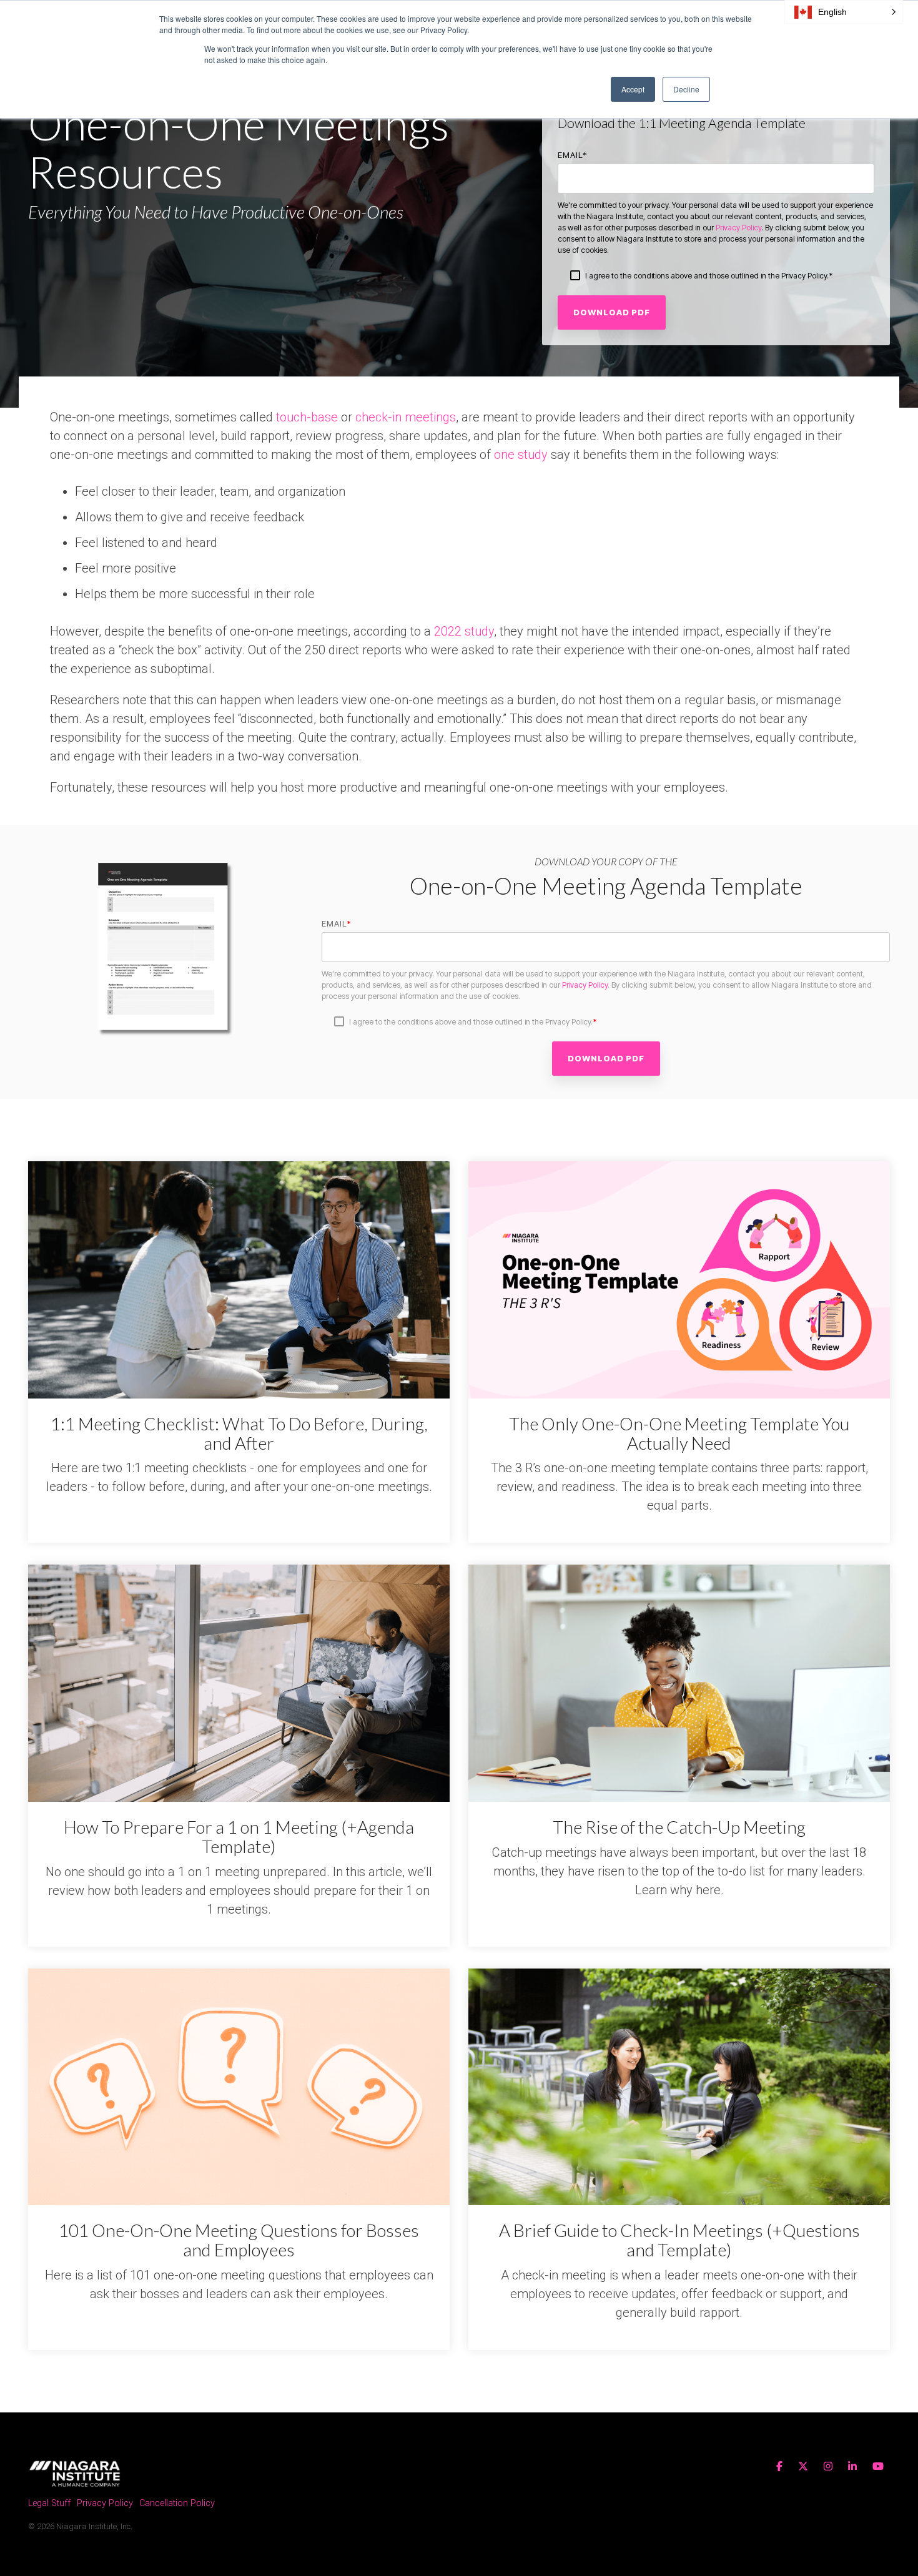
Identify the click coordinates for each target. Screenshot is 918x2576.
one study (521, 455)
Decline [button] (686, 89)
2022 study (464, 631)
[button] (844, 12)
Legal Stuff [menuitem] (49, 2503)
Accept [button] (633, 89)
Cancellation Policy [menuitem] (177, 2503)
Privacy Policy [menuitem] (105, 2503)
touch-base (307, 417)
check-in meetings (406, 417)
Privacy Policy (738, 228)
